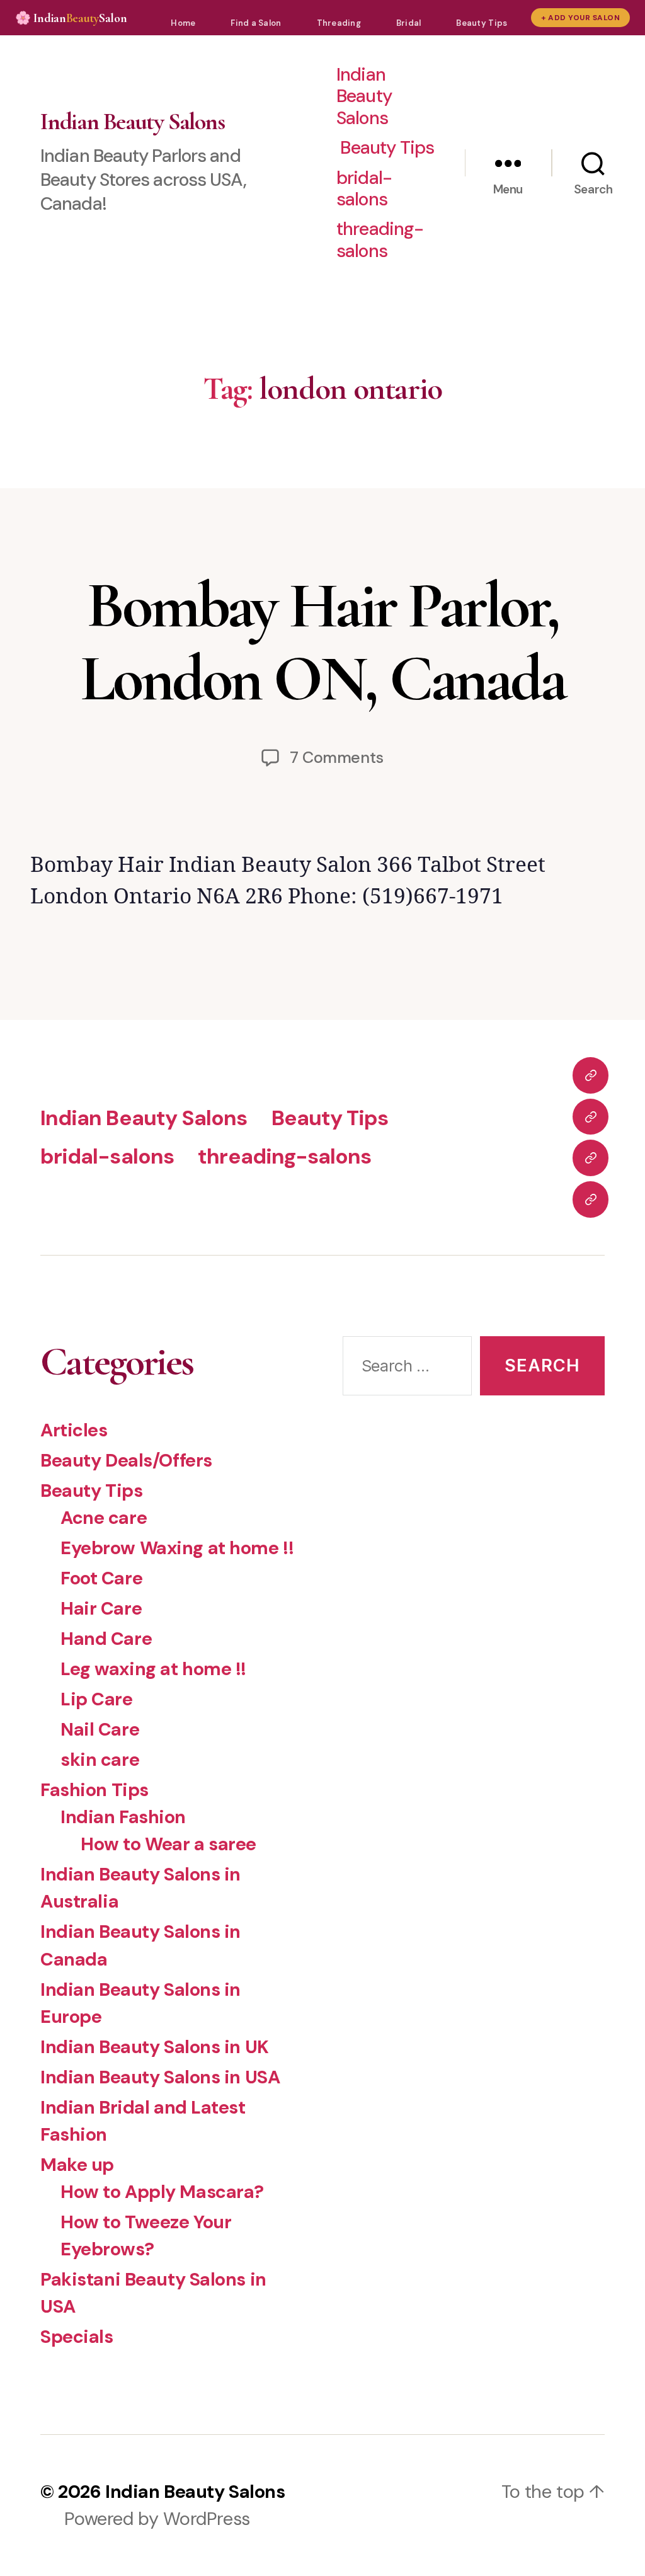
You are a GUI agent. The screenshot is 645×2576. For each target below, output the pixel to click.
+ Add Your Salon (580, 18)
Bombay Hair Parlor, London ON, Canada (323, 642)
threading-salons (380, 240)
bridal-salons (364, 189)
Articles (74, 1430)
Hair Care (101, 1608)
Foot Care (101, 1578)
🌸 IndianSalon (71, 18)
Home (183, 23)
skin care (100, 1760)
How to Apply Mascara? (162, 2192)
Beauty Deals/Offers (126, 1460)
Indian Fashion (123, 1817)
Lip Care (97, 1699)
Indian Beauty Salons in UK (155, 2047)
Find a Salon (256, 23)
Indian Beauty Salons (132, 122)
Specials (77, 2337)
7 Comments (337, 758)
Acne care (104, 1518)
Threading (339, 23)
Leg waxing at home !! (153, 1669)
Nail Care (100, 1729)
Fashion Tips (94, 1790)
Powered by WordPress (157, 2519)
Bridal (409, 23)
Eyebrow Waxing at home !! (177, 1548)
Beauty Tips (482, 23)
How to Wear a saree (168, 1844)
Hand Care (106, 1639)
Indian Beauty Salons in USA (160, 2077)
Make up (77, 2165)
